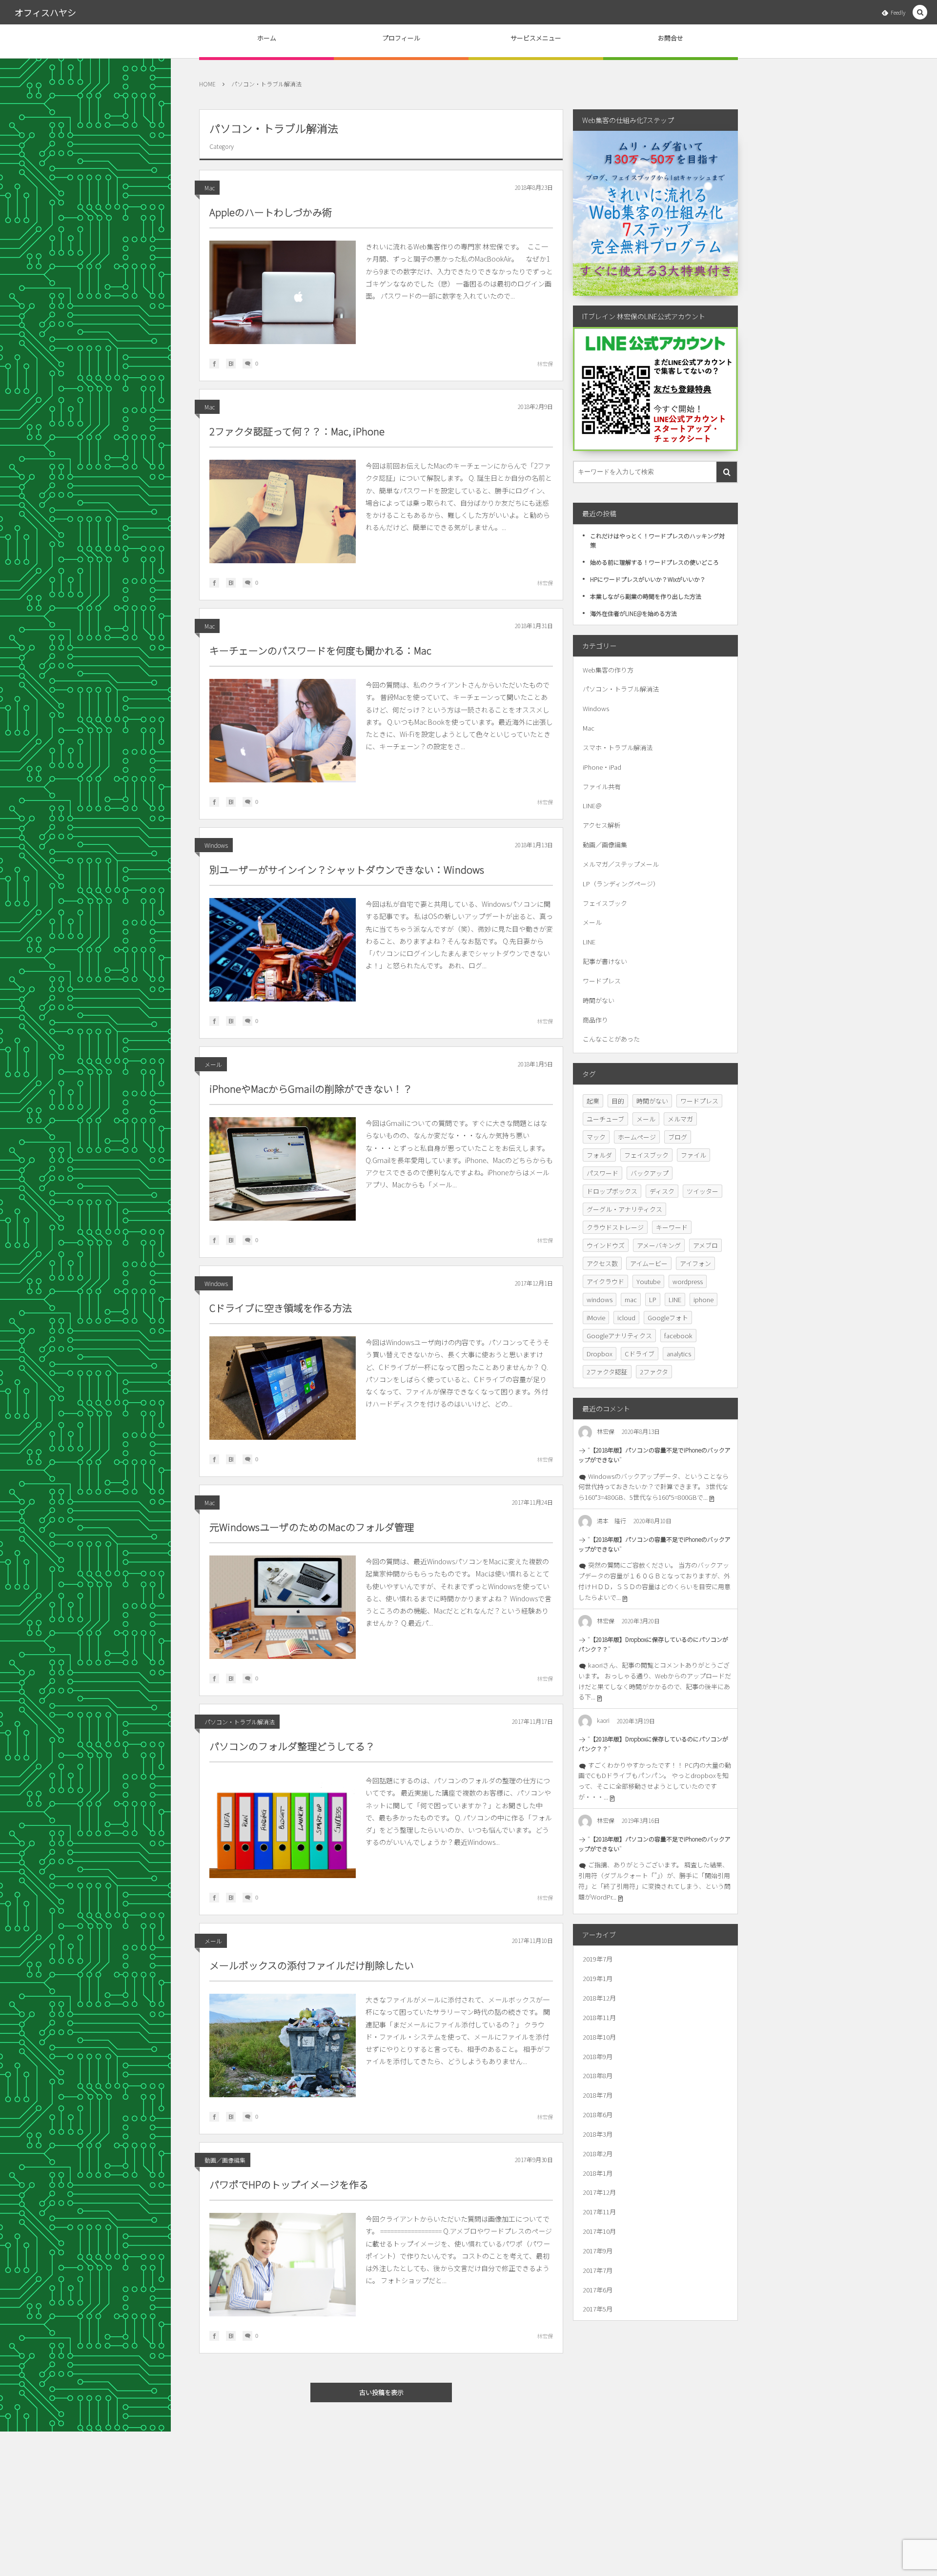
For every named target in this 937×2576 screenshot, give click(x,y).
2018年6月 (598, 2115)
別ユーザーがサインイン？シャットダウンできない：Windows (347, 869)
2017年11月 (599, 2212)
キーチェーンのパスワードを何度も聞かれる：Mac (320, 650)
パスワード (602, 1173)
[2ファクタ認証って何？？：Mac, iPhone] (283, 511)
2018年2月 (598, 2154)
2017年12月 (599, 2192)
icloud (626, 1318)
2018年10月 (599, 2037)
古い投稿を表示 (381, 2392)
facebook (678, 1336)
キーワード (672, 1227)
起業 (593, 1101)
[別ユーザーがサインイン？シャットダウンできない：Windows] (283, 950)
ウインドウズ (606, 1245)
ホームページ (637, 1137)
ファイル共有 (602, 787)
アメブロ (705, 1245)
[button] (920, 12)
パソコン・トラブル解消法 (240, 1722)
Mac (210, 188)
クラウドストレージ (615, 1227)
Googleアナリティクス (619, 1336)
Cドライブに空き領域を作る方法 (281, 1308)
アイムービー (649, 1263)
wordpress (688, 1281)
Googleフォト (668, 1318)
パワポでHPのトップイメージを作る (289, 2184)
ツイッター (703, 1191)
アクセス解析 (601, 825)
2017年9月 (598, 2251)
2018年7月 (598, 2095)
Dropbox (600, 1354)
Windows (216, 845)
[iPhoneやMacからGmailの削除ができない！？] (283, 1169)
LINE (589, 942)
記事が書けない (605, 961)
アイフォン (695, 1263)
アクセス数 (602, 1263)
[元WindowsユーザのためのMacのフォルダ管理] (283, 1607)
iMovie (596, 1318)
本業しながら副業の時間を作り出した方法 (646, 596)
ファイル (693, 1155)
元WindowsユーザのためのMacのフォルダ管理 (312, 1527)
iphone (703, 1299)
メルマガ (680, 1119)
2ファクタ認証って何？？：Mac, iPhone (297, 431)
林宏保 (545, 364)
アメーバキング (659, 1245)
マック (596, 1137)
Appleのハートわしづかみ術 (271, 212)
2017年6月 (598, 2290)
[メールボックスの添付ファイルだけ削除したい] (283, 2045)
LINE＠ (592, 806)
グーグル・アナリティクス (624, 1209)
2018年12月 (599, 1998)
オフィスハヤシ (45, 12)
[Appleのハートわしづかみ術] (283, 292)
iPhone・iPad (602, 767)
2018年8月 (598, 2075)
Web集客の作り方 (608, 670)
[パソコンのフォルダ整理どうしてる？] (283, 1826)
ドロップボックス (612, 1191)
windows (600, 1299)
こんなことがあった (611, 1039)
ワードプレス (602, 981)
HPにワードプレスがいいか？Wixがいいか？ (648, 579)
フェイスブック (605, 903)
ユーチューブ (605, 1119)
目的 (618, 1101)
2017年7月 (598, 2270)
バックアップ (650, 1173)
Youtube (648, 1281)
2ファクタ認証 (607, 1372)
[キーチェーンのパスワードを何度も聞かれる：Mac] (283, 731)
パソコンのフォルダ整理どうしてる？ (292, 1746)
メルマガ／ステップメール (621, 864)
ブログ (678, 1137)
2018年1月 (598, 2173)
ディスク (662, 1191)
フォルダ (599, 1155)
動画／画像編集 (225, 2160)
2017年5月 (598, 2309)
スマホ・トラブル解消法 (618, 747)
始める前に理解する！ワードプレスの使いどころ (654, 562)
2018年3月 (598, 2134)
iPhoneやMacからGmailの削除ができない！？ (311, 1089)
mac (631, 1299)
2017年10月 (599, 2231)
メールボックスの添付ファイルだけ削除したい (312, 1965)
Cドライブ (640, 1354)
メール (213, 1064)
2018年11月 (599, 2017)
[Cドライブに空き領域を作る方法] (283, 1388)
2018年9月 (598, 2056)
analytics (679, 1354)
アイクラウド (605, 1281)
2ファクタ (654, 1372)
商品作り (595, 1020)
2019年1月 (598, 1978)
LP (653, 1299)
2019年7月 (598, 1959)
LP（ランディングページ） (621, 884)
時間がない (599, 1000)
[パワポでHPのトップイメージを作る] (283, 2265)
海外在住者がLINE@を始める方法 (633, 613)
